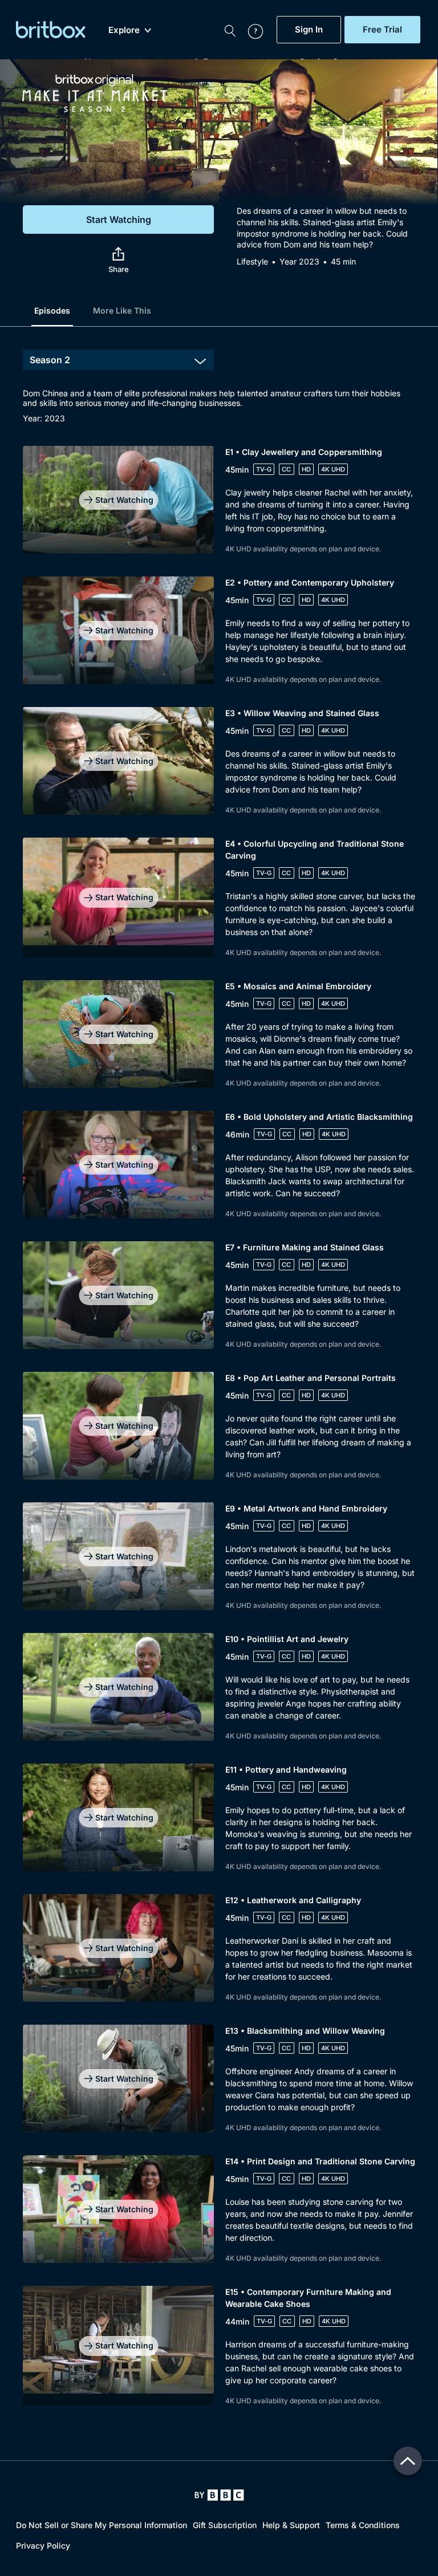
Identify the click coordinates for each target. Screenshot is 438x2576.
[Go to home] (219, 2495)
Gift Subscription (225, 2525)
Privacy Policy (43, 2545)
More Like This (122, 310)
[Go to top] (408, 2461)
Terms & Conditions (363, 2525)
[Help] (250, 30)
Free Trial (382, 30)
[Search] (230, 30)
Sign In (309, 30)
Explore (124, 30)
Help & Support (291, 2525)
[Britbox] (51, 30)
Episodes (52, 310)
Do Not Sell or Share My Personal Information (102, 2525)
